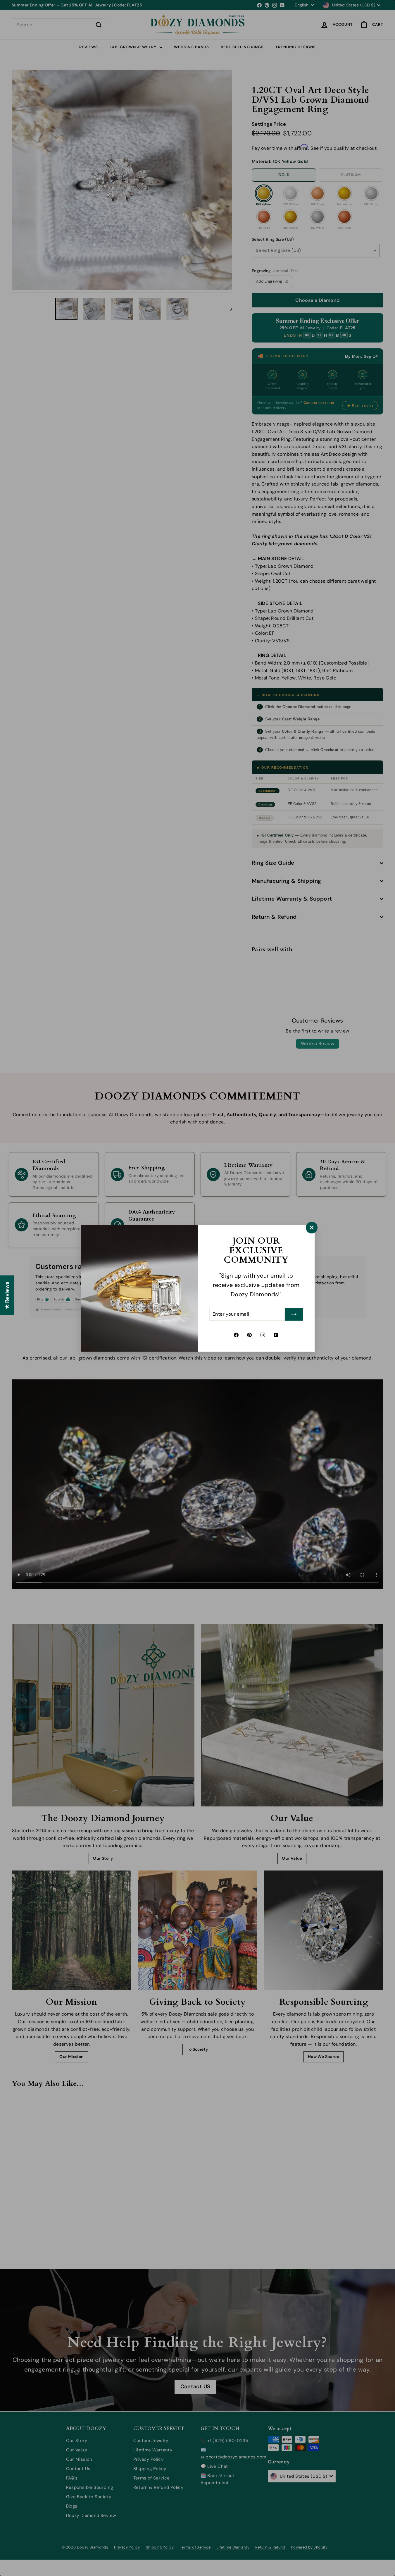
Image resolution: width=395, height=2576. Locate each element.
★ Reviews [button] (7, 1295)
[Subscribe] (294, 1314)
